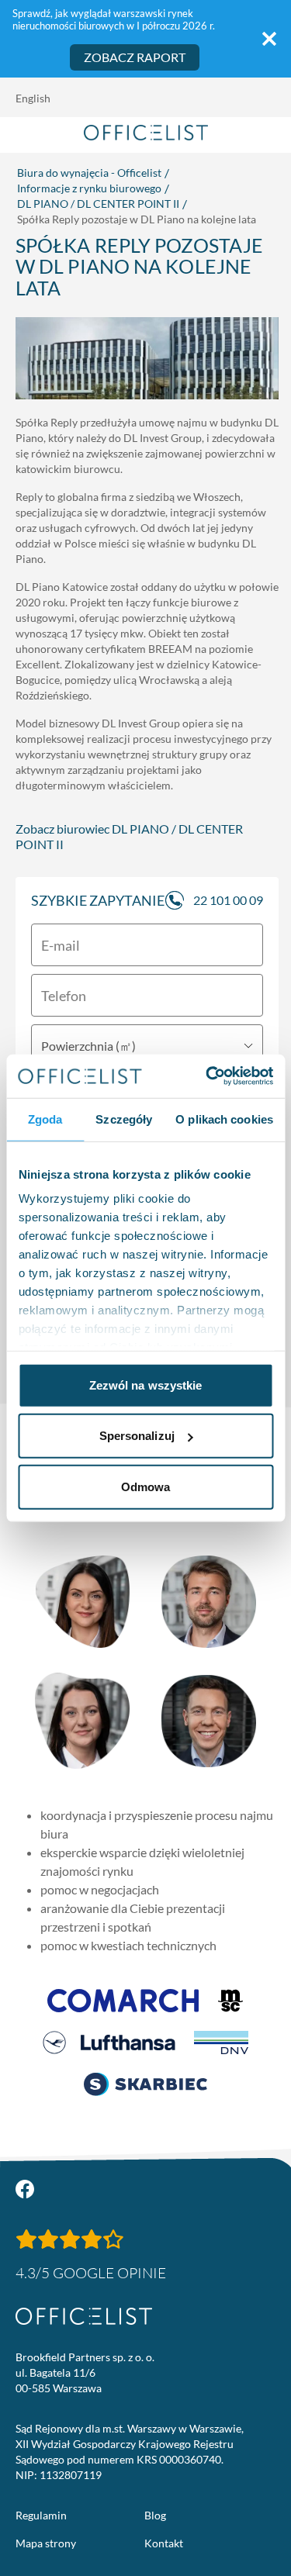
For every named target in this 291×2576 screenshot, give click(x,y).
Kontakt (164, 2543)
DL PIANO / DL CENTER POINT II (98, 204)
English (33, 98)
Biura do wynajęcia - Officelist (89, 173)
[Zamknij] (269, 39)
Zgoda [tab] (45, 1119)
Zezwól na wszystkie (146, 1385)
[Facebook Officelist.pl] (25, 2189)
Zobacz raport (135, 57)
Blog (155, 2515)
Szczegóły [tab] (124, 1119)
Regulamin (41, 2515)
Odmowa (146, 1486)
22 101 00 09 (228, 900)
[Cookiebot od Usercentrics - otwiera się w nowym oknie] (207, 1076)
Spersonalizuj (137, 1436)
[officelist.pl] (84, 2316)
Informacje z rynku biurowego (89, 188)
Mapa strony (46, 2543)
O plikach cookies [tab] (224, 1119)
